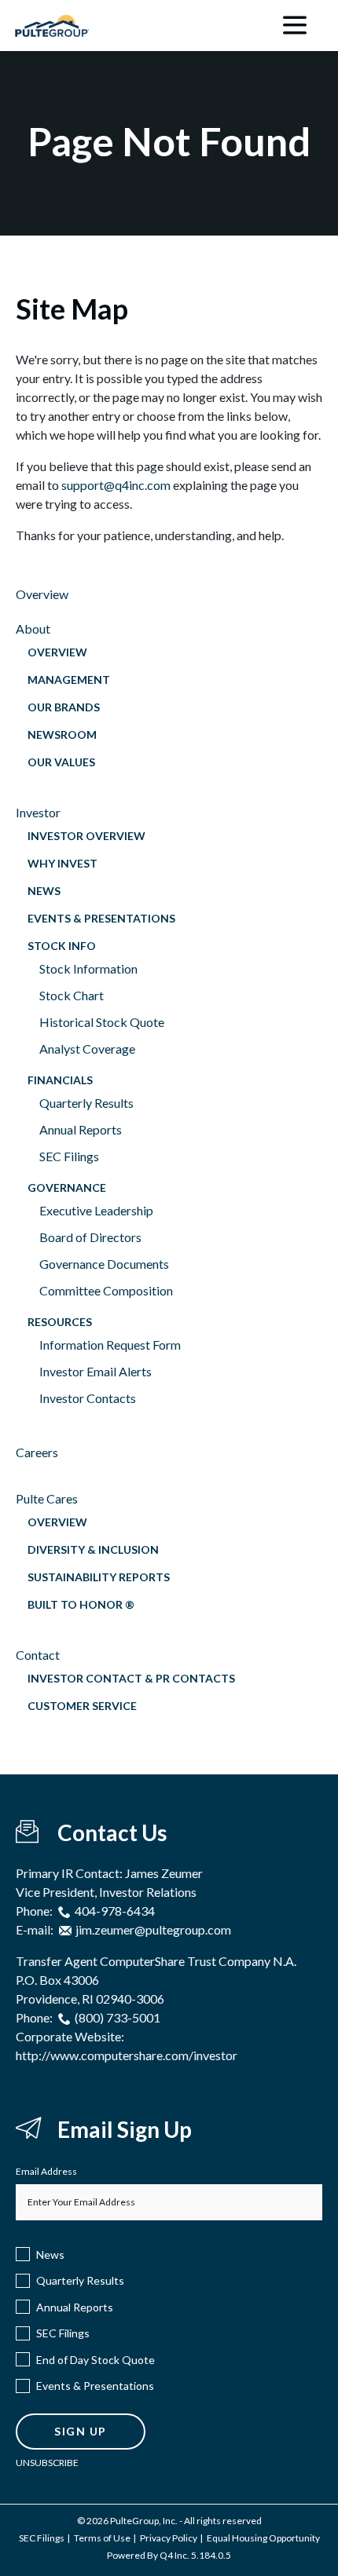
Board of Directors (90, 1237)
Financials (60, 1080)
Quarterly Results (86, 1103)
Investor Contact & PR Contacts (131, 1678)
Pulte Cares (47, 1498)
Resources (60, 1322)
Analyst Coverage (87, 1049)
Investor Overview (86, 836)
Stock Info (62, 946)
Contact (38, 1655)
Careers (37, 1452)
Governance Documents (104, 1264)
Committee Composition (106, 1290)
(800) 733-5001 (118, 2017)
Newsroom (62, 734)
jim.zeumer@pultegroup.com (153, 1929)
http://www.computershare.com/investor (127, 2055)
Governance (67, 1188)
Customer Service (82, 1706)
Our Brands (64, 707)
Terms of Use (102, 2538)
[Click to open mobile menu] (295, 26)
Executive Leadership (96, 1210)
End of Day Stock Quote (96, 2360)
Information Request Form (110, 1345)
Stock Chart (72, 995)
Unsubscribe (47, 2463)
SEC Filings (69, 1156)
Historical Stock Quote (102, 1022)
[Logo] (52, 21)
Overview (42, 594)
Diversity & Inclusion (93, 1549)
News (44, 891)
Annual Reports (81, 1129)
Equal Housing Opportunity (263, 2538)
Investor (38, 812)
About (33, 628)
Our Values (61, 762)
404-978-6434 (115, 1911)
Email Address (46, 2171)
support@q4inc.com (116, 485)
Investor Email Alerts (96, 1371)
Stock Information (88, 968)
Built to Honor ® (81, 1604)
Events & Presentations (101, 918)
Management (69, 680)
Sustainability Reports (99, 1577)
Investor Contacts (88, 1398)
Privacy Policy (169, 2538)
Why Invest (62, 863)
